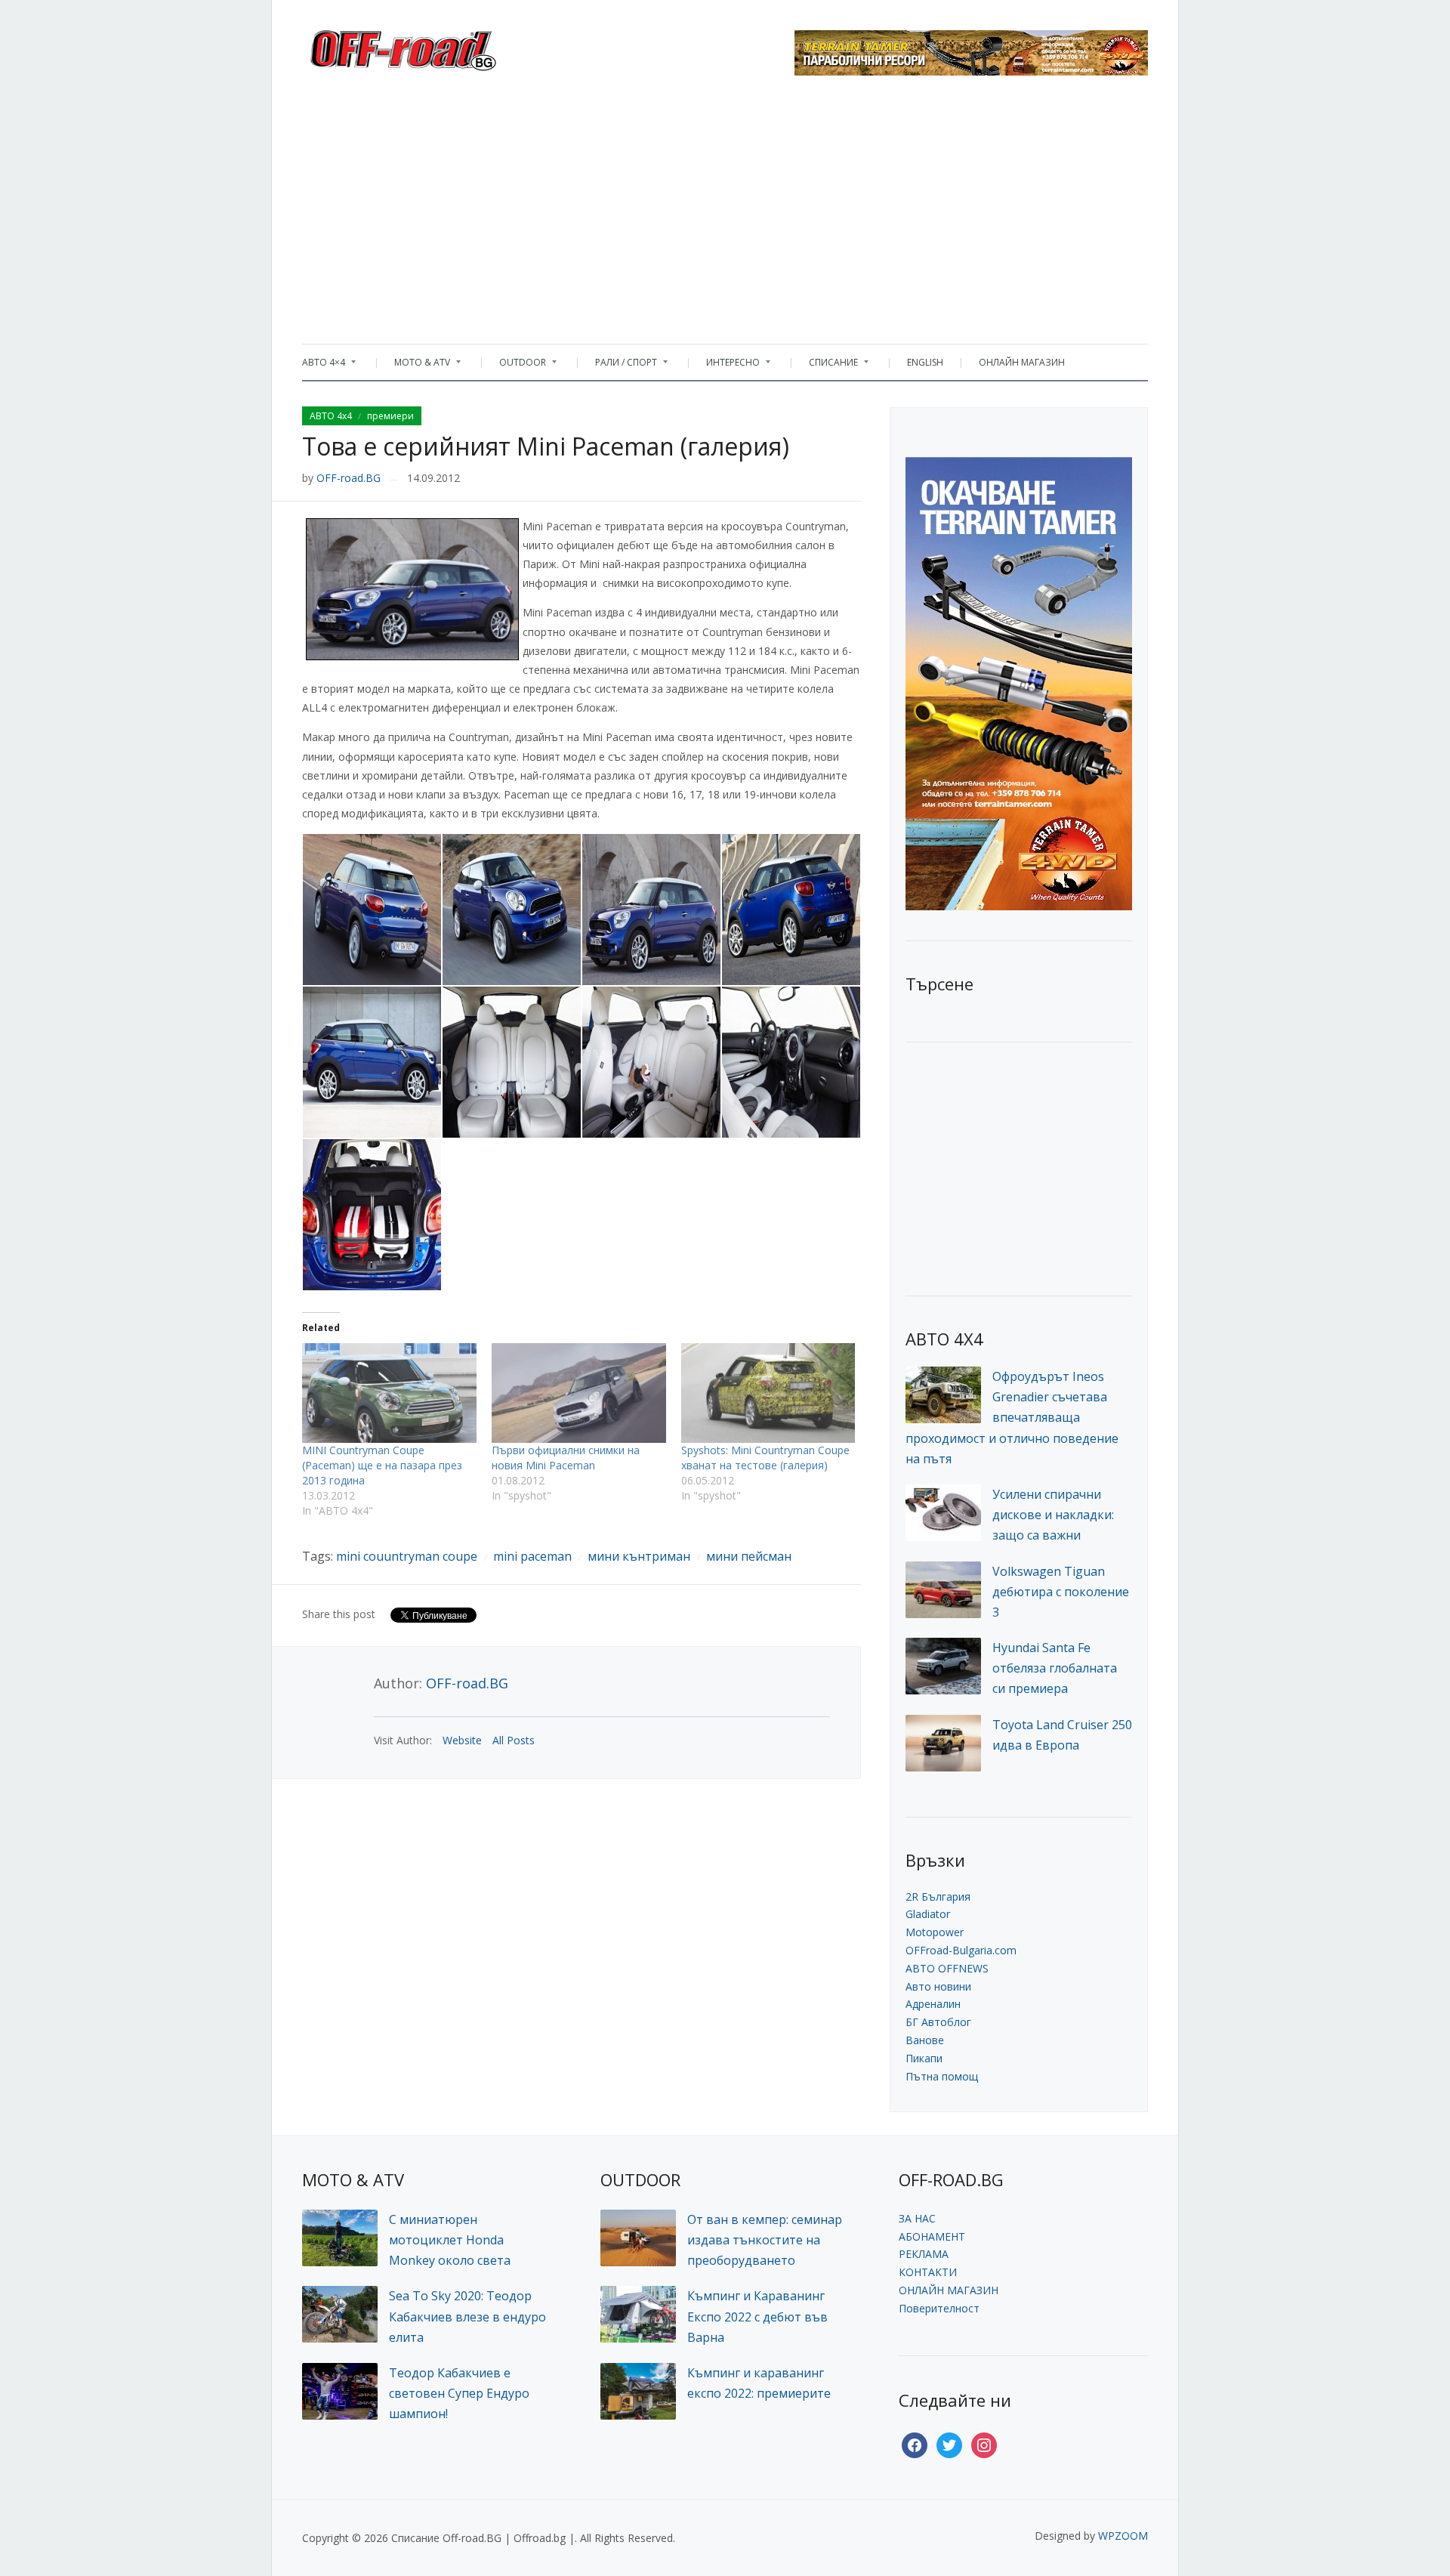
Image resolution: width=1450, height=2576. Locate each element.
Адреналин (933, 2004)
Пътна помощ (942, 2076)
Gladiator (928, 1914)
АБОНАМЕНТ (932, 2236)
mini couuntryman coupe (407, 1556)
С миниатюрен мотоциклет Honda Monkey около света (450, 2240)
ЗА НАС (917, 2218)
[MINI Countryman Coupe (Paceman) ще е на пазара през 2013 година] (389, 1393)
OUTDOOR (515, 366)
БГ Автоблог (938, 2022)
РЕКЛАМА (924, 2254)
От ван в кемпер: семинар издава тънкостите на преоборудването (765, 2240)
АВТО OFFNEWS (947, 1968)
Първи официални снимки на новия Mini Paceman (566, 1458)
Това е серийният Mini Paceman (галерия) (546, 446)
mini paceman (532, 1556)
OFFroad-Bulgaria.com (961, 1950)
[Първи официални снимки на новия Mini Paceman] (579, 1393)
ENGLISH (925, 362)
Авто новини (938, 1986)
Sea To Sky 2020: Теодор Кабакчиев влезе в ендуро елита (467, 2316)
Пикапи (924, 2058)
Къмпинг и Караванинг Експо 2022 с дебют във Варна (757, 2316)
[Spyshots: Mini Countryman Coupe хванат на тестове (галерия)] (768, 1393)
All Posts (514, 1740)
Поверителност (939, 2308)
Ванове (925, 2040)
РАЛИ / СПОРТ (619, 366)
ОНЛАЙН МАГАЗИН (1022, 362)
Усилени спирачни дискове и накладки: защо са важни (1053, 1515)
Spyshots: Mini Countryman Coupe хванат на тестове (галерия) (765, 1458)
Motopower (935, 1932)
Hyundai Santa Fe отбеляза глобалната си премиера (1055, 1668)
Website (462, 1740)
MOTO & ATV (415, 366)
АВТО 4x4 (331, 416)
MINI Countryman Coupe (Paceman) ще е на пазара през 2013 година (382, 1465)
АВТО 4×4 (324, 366)
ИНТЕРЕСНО (725, 366)
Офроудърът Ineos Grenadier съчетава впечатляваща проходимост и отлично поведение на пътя (1012, 1418)
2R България (938, 1896)
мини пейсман (749, 1556)
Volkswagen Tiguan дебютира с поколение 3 (1061, 1592)
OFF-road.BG (349, 478)
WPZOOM (1123, 2536)
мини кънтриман (639, 1556)
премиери (390, 416)
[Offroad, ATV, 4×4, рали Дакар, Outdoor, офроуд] (437, 46)
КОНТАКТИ (928, 2272)
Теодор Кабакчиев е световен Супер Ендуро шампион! (459, 2393)
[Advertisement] (725, 215)
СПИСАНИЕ (826, 366)
